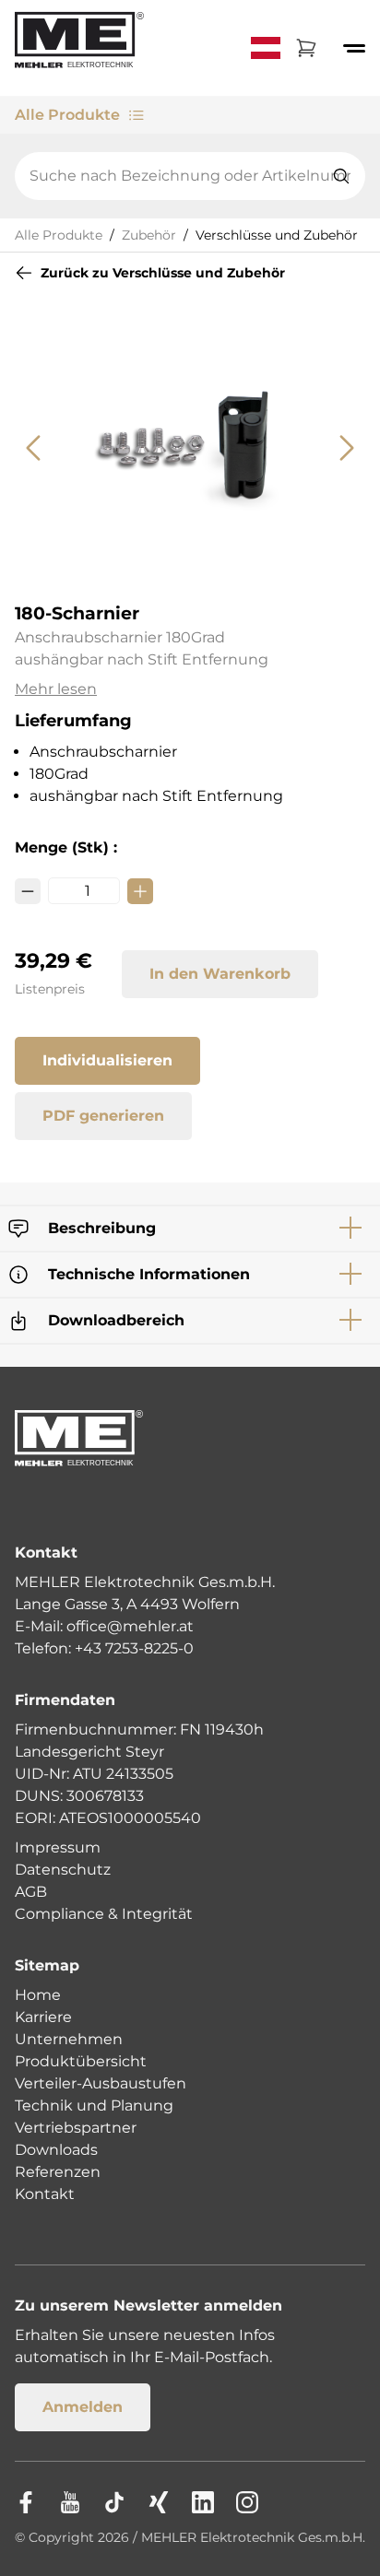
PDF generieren (103, 1116)
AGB (31, 1892)
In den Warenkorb (220, 974)
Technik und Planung (94, 2105)
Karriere (43, 2017)
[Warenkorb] (306, 48)
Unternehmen (69, 2039)
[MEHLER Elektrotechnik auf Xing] (159, 2502)
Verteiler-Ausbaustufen (101, 2083)
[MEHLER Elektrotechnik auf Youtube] (70, 2502)
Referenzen (58, 2172)
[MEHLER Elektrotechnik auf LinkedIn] (203, 2502)
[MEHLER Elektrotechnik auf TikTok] (114, 2502)
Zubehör (149, 235)
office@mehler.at (130, 1626)
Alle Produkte (67, 115)
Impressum (58, 1847)
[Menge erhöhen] (140, 891)
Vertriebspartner (76, 2128)
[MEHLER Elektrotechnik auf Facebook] (26, 2502)
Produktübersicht (81, 2061)
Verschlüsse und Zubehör (277, 235)
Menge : (66, 847)
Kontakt (45, 2194)
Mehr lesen (56, 689)
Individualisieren (107, 1060)
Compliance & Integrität (104, 1914)
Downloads (56, 2150)
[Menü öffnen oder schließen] (354, 48)
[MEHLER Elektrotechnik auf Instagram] (247, 2502)
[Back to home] (80, 48)
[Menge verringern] (28, 891)
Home (38, 1995)
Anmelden (83, 2407)
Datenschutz (63, 1870)
